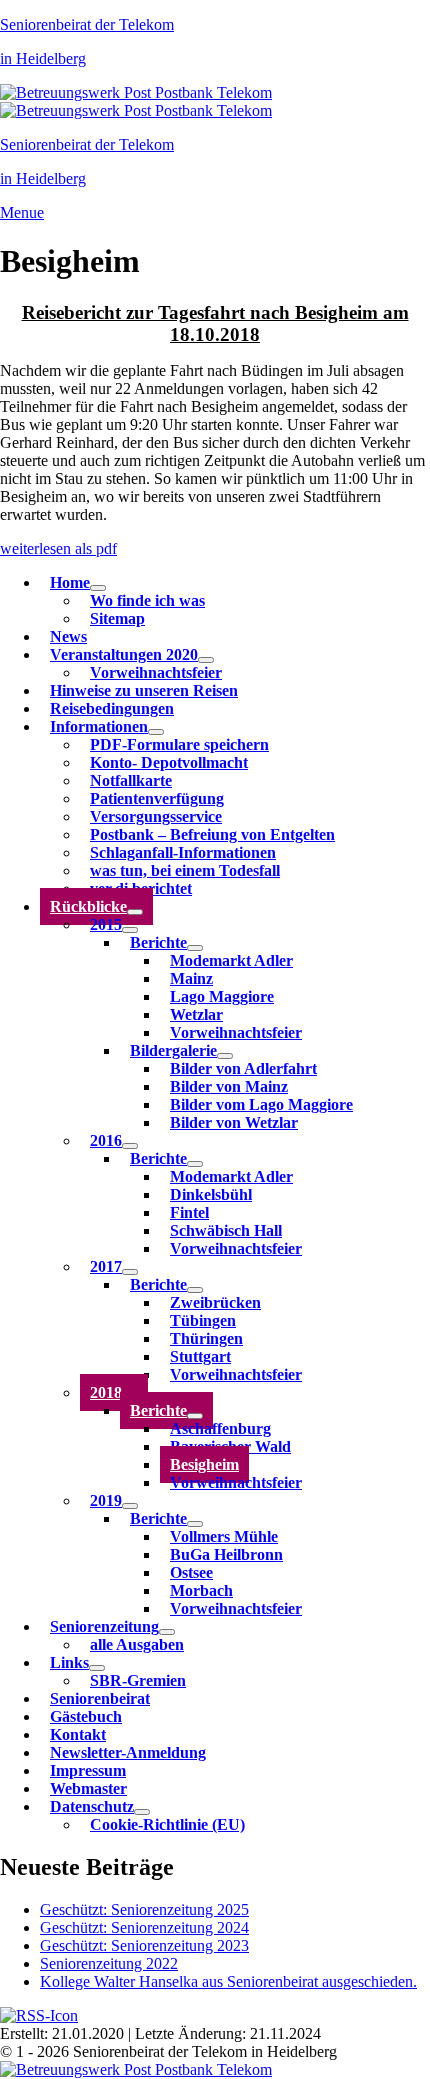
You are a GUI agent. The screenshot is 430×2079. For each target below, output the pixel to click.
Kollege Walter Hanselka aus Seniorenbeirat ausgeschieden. (228, 1981)
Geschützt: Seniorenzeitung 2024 (144, 1927)
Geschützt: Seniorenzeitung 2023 (144, 1945)
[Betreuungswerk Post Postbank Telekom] (136, 92)
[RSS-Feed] (39, 2015)
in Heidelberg (43, 58)
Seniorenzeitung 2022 (109, 1963)
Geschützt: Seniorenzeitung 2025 (144, 1909)
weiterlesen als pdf (58, 548)
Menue (22, 212)
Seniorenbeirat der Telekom (87, 24)
